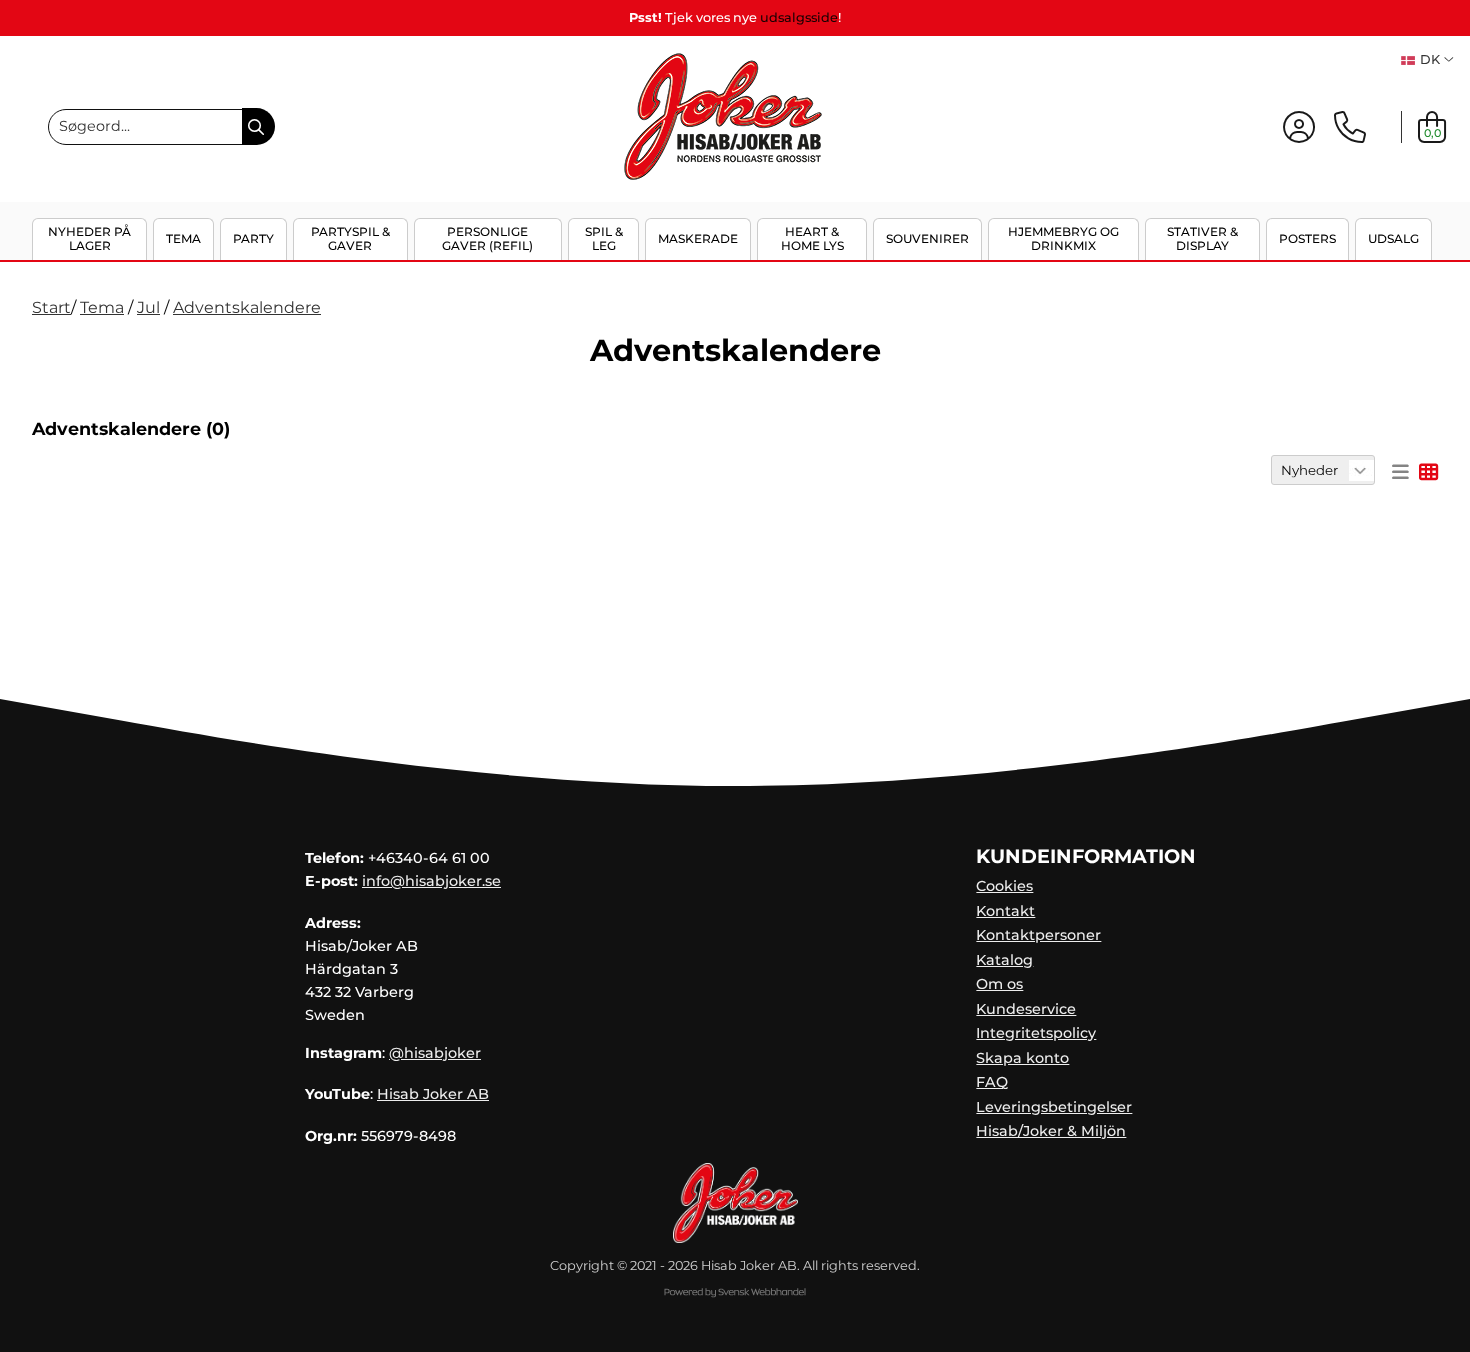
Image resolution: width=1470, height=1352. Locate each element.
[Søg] (258, 126)
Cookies (1004, 886)
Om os (999, 984)
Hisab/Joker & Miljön (1051, 1131)
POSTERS (1307, 238)
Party (253, 238)
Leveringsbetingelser (1054, 1107)
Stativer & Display (1202, 238)
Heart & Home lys (812, 238)
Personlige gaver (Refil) (487, 238)
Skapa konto (1022, 1058)
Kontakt (1005, 911)
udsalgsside (799, 17)
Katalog (1004, 960)
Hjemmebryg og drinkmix (1063, 238)
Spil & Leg (604, 238)
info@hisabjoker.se (431, 881)
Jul (148, 307)
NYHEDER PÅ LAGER (89, 238)
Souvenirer (927, 238)
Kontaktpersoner (1038, 935)
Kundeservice (1026, 1009)
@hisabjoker (435, 1053)
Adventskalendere (247, 307)
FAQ (992, 1082)
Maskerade (698, 238)
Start (51, 307)
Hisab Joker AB (433, 1094)
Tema (183, 238)
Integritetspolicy (1036, 1033)
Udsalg (1393, 238)
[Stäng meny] (1437, 254)
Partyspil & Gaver (350, 238)
